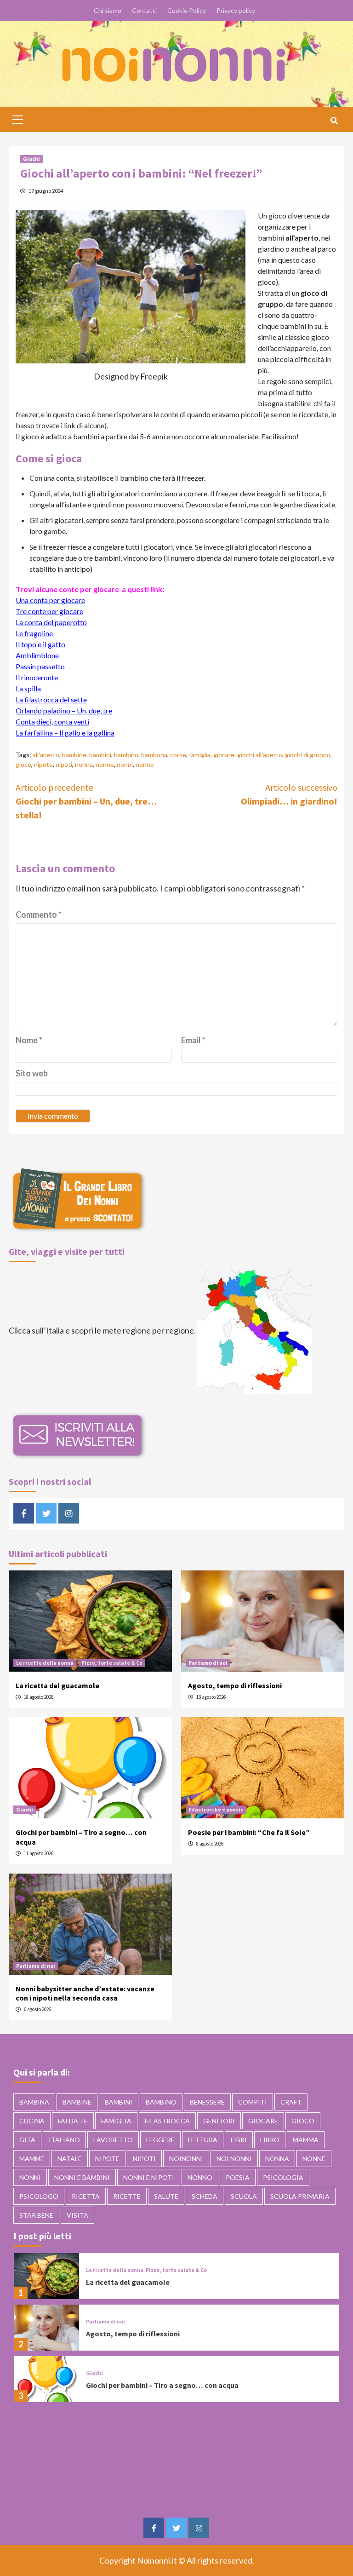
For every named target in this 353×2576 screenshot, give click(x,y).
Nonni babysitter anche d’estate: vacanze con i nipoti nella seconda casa (85, 1993)
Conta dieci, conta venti (52, 722)
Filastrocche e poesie (216, 1809)
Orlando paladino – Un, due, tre (64, 710)
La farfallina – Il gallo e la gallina (65, 733)
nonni (125, 764)
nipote (43, 764)
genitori (219, 2121)
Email (193, 1040)
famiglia (200, 755)
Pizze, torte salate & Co (112, 1663)
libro (270, 2140)
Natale (70, 2159)
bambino (126, 755)
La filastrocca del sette (51, 699)
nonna (84, 764)
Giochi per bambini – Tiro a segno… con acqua (162, 2385)
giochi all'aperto (260, 755)
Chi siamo (108, 10)
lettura (203, 2140)
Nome (29, 1040)
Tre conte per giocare (49, 611)
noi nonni (234, 2159)
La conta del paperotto (51, 622)
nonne (105, 764)
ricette (127, 2196)
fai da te (73, 2121)
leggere (160, 2140)
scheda (205, 2196)
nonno (145, 764)
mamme (32, 2159)
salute (166, 2196)
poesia (238, 2177)
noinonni (186, 2159)
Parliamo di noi (208, 1663)
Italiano (64, 2140)
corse (178, 755)
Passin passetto (40, 666)
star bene (36, 2215)
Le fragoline (34, 633)
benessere (207, 2102)
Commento (39, 914)
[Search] (334, 121)
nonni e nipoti (149, 2177)
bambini (100, 755)
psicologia (283, 2177)
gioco (23, 764)
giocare (224, 755)
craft (291, 2102)
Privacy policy (236, 10)
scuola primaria (300, 2196)
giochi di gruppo (308, 755)
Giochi (31, 159)
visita (77, 2215)
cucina (32, 2121)
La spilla (28, 688)
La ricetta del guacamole (57, 1685)
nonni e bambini (82, 2177)
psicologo (39, 2196)
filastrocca (167, 2121)
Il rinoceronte (37, 677)
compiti (253, 2102)
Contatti (144, 10)
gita (27, 2140)
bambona (154, 755)
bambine (74, 755)
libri (239, 2140)
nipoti (64, 764)
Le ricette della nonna (45, 1663)
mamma (306, 2140)
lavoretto (113, 2140)
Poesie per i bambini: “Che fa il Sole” (249, 1832)
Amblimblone (37, 655)
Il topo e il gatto (40, 644)
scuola (244, 2196)
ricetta (86, 2196)
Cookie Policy (187, 10)
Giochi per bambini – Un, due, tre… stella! (86, 801)
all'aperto (46, 755)
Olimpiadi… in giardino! (289, 794)
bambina (34, 2102)
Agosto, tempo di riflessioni (235, 1685)
